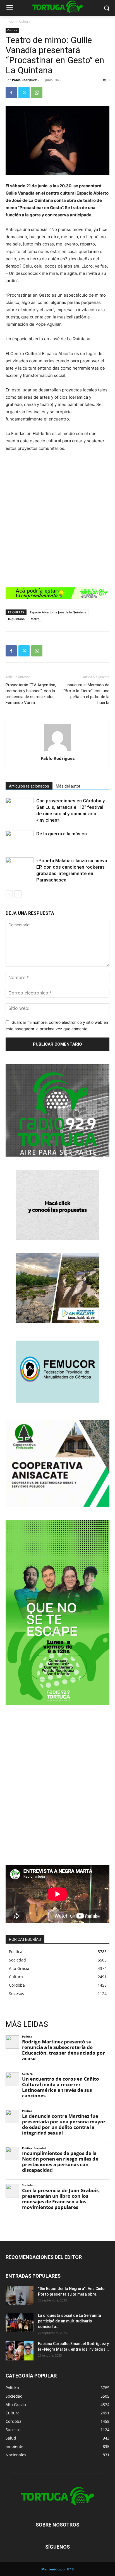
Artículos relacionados (29, 786)
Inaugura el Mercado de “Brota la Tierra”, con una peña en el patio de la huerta (86, 694)
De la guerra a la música (62, 834)
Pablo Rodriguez (24, 80)
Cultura (25, 21)
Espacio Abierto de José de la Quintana (58, 612)
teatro (35, 619)
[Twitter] (24, 93)
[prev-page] (9, 894)
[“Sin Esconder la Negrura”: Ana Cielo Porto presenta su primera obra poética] (20, 2296)
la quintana (16, 619)
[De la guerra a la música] (20, 840)
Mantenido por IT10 (57, 2569)
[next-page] (18, 894)
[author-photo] (57, 751)
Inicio (10, 21)
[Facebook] (11, 93)
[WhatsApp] (37, 93)
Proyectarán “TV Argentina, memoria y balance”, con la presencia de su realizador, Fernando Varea (31, 694)
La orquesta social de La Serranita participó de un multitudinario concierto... (70, 2321)
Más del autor (68, 786)
